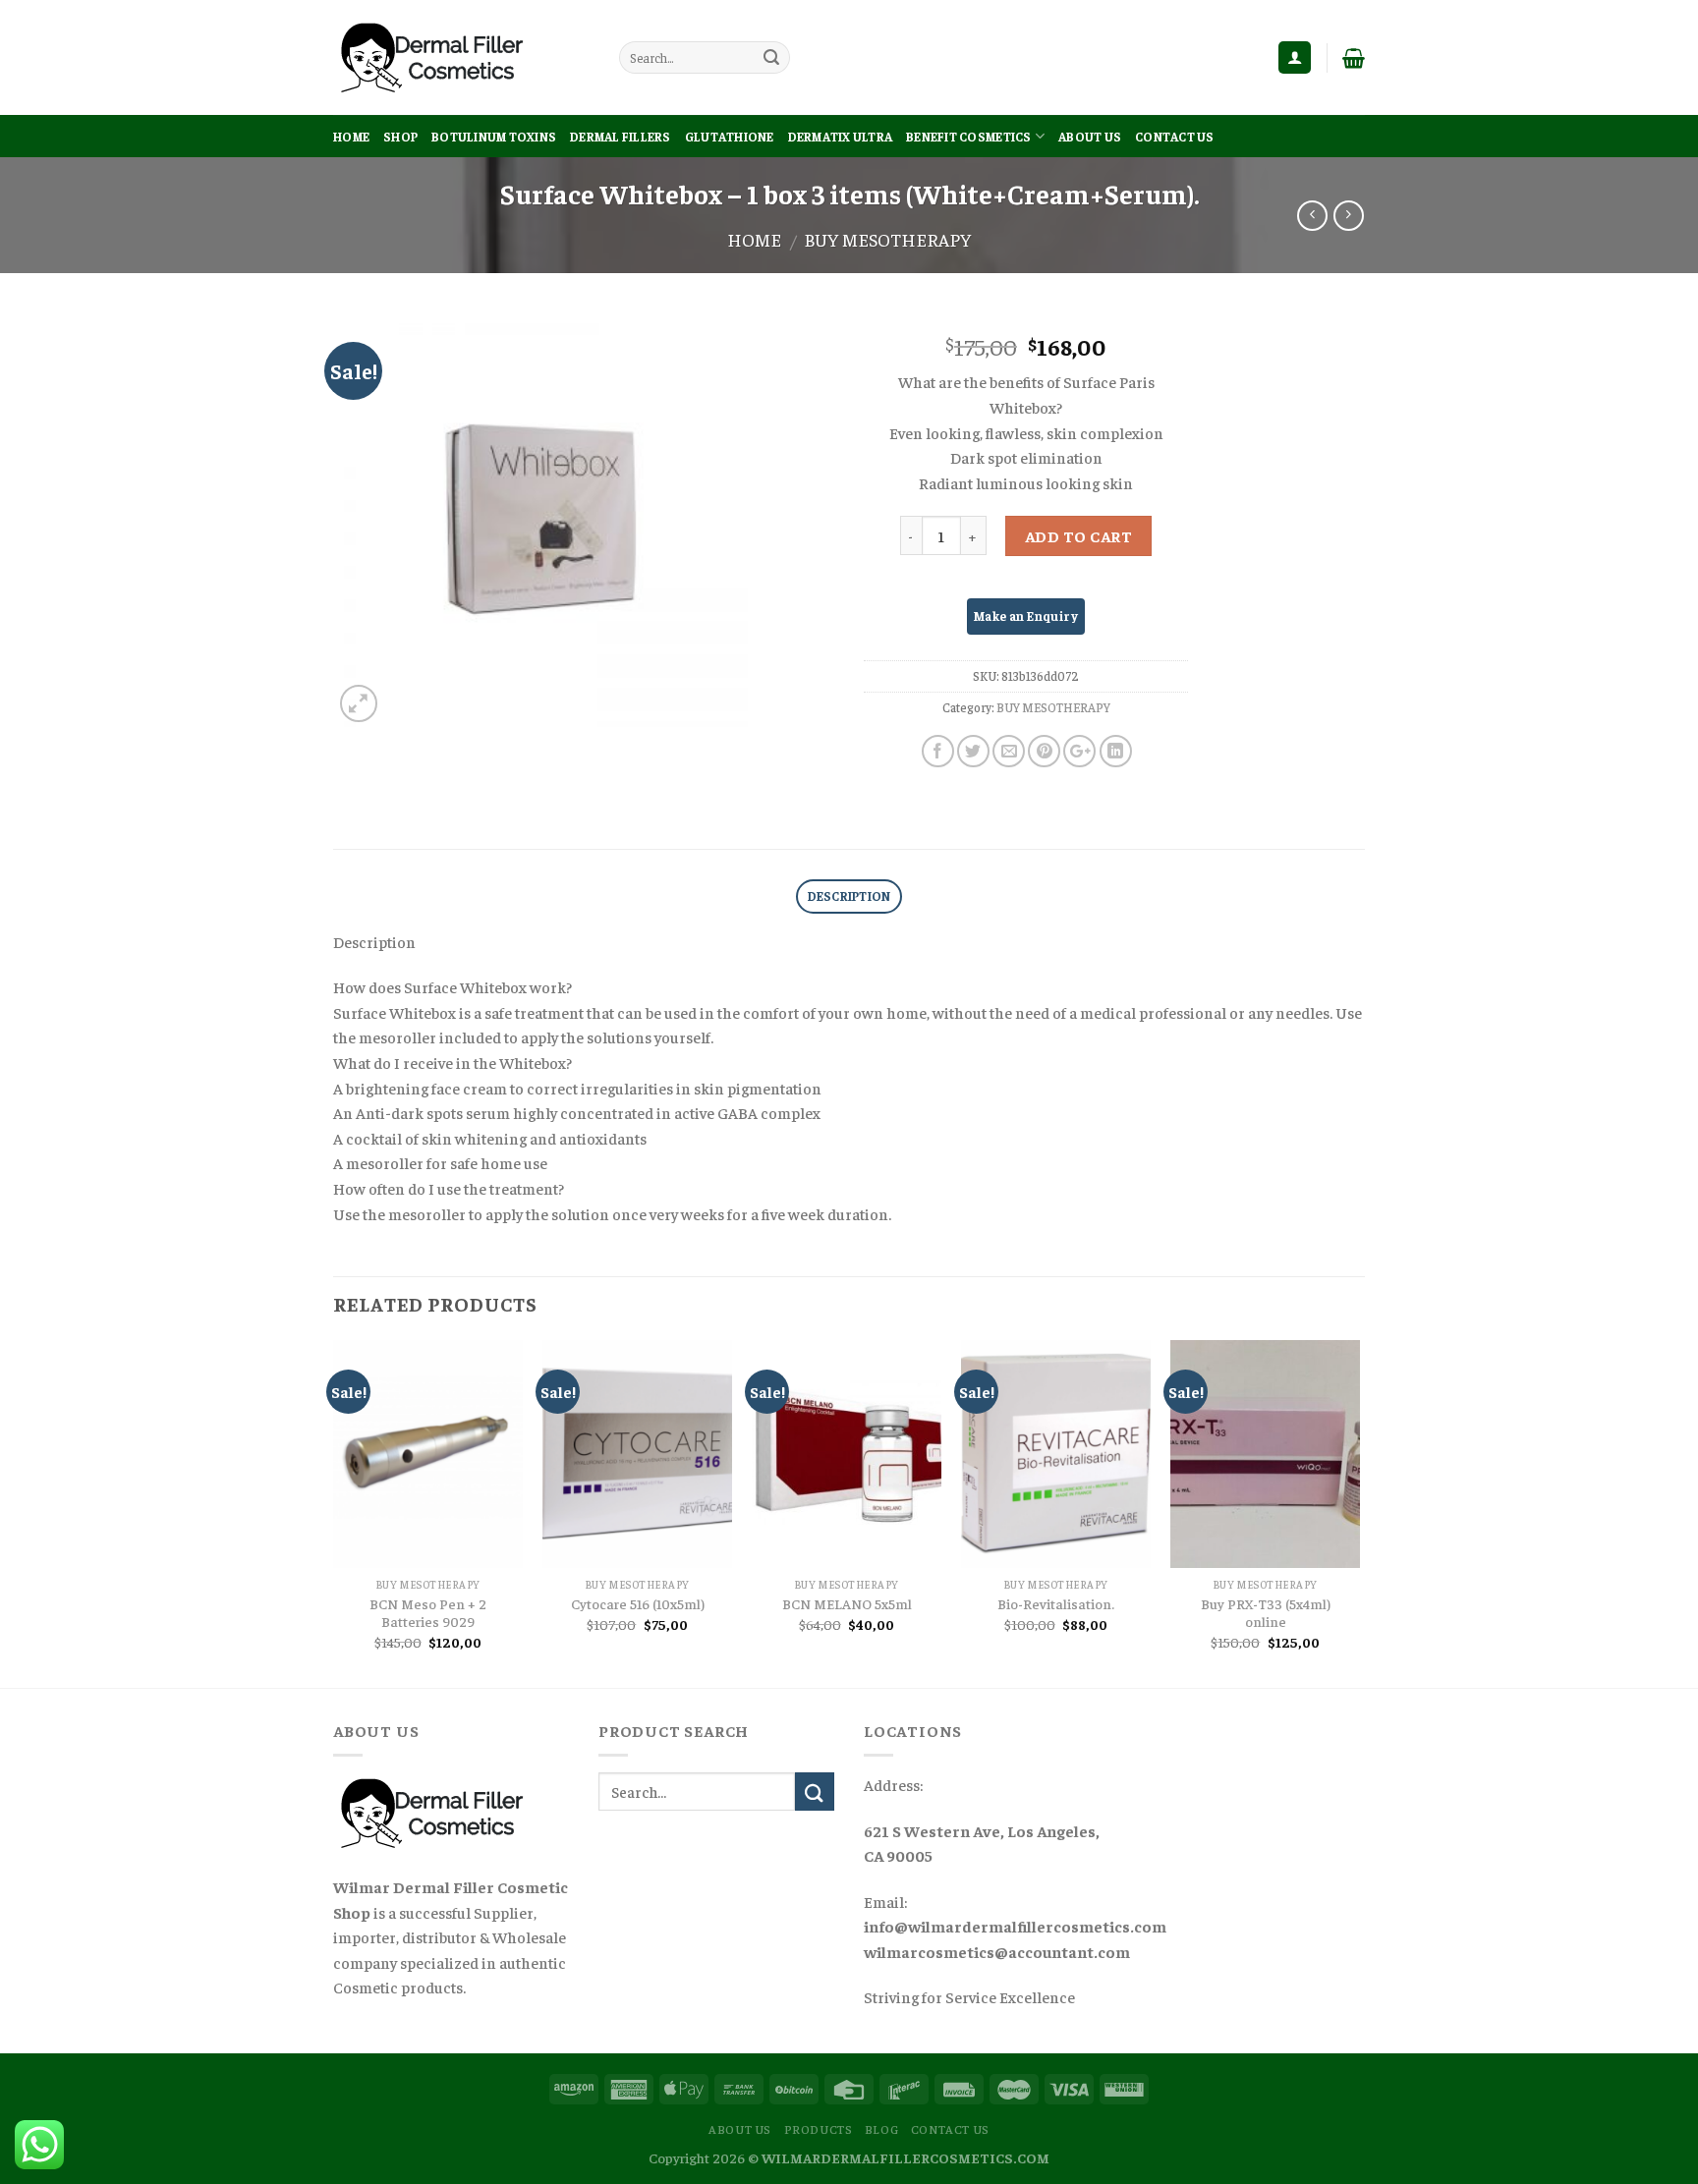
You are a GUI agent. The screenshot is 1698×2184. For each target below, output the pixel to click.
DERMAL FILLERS (621, 137)
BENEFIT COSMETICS (968, 137)
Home (351, 137)
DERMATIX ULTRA (841, 137)
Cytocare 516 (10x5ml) (638, 1603)
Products (819, 2129)
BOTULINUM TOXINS (494, 137)
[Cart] (1354, 58)
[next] (1359, 1512)
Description (849, 896)
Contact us (1175, 137)
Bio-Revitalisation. (1056, 1603)
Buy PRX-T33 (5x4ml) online (1266, 1613)
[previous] (334, 1512)
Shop (400, 137)
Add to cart (1078, 535)
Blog (881, 2129)
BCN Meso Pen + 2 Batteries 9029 (428, 1613)
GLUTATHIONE (730, 137)
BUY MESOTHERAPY (887, 239)
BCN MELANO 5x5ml (847, 1603)
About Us (1090, 137)
